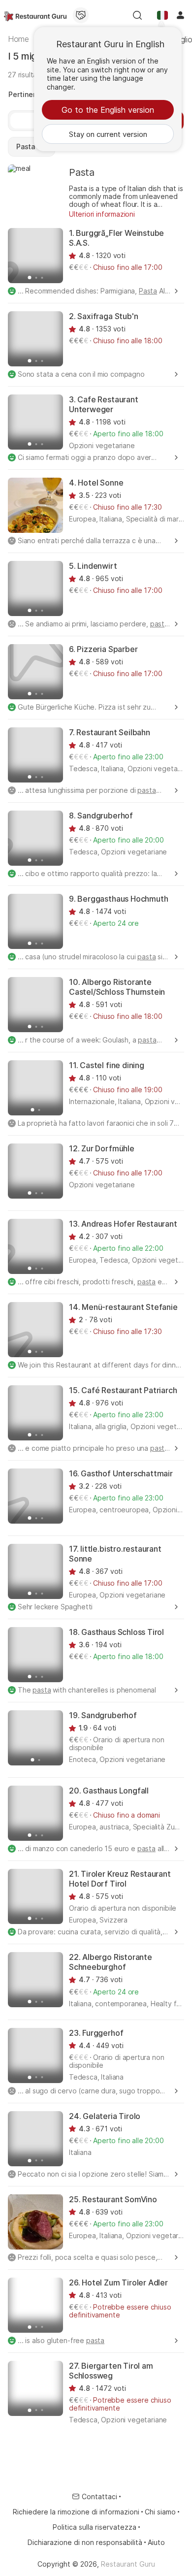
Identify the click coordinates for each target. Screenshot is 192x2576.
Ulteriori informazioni (102, 214)
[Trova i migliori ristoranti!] (35, 15)
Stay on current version (108, 134)
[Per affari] (81, 15)
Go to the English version (108, 110)
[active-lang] (162, 15)
